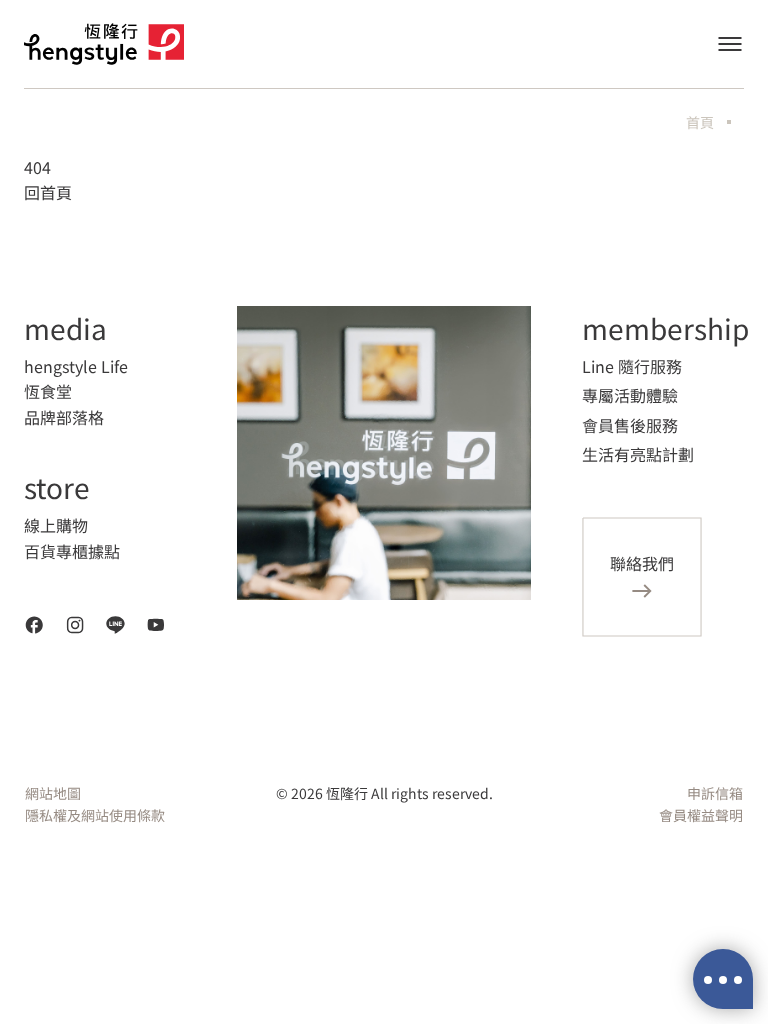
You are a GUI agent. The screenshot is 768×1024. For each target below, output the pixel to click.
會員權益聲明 (701, 815)
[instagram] (75, 625)
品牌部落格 (64, 417)
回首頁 (48, 192)
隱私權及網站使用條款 (95, 815)
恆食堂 (48, 391)
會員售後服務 (630, 425)
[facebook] (34, 625)
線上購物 (56, 525)
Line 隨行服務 (632, 366)
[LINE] (115, 625)
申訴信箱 (715, 793)
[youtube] (156, 625)
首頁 (700, 122)
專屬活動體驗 (630, 395)
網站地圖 (53, 793)
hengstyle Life (76, 366)
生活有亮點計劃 (638, 454)
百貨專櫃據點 (72, 551)
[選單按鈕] (730, 44)
